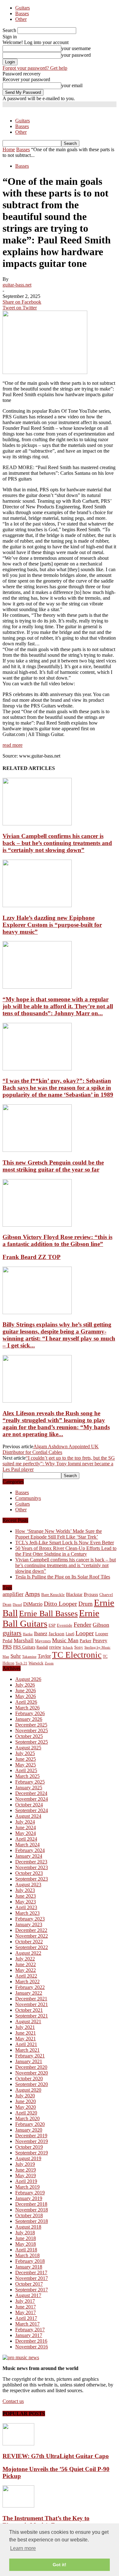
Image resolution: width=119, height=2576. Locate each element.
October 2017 (29, 2284)
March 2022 (27, 1982)
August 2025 (28, 1748)
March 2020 (27, 2118)
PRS (7, 1647)
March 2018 (27, 2255)
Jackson (56, 1633)
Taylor (44, 1656)
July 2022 (25, 1959)
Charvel (106, 1595)
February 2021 (30, 2056)
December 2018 (31, 2204)
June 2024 (26, 1827)
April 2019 (26, 2181)
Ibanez (41, 1633)
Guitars (23, 8)
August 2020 (28, 2090)
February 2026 (30, 1713)
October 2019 (29, 2147)
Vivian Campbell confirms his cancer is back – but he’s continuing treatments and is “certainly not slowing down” (57, 843)
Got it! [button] (60, 2565)
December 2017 (31, 2273)
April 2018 (26, 2250)
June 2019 (26, 2170)
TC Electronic (77, 1655)
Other (21, 19)
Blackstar (74, 1595)
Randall (42, 1647)
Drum (86, 1604)
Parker (86, 1641)
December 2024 (31, 1793)
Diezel (17, 1605)
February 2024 (30, 1850)
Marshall (24, 1640)
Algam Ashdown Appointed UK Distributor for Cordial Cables (51, 1449)
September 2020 (32, 2084)
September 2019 (32, 2153)
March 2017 (27, 2324)
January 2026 (29, 1719)
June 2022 (26, 1964)
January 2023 (29, 1924)
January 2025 (29, 1788)
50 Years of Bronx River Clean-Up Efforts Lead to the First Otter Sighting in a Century (66, 1551)
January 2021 (29, 2061)
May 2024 (26, 1833)
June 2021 (26, 2033)
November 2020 (32, 2073)
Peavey (100, 1640)
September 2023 (32, 1879)
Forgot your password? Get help (35, 68)
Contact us (13, 2401)
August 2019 (28, 2158)
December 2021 (31, 1999)
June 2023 (26, 1896)
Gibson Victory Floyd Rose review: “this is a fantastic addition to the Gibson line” (57, 1240)
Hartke (28, 1634)
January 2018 (29, 2267)
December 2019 (31, 2136)
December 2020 (31, 2067)
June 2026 (26, 1691)
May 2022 (26, 1970)
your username (76, 48)
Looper (85, 1633)
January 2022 (29, 1993)
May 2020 (26, 2107)
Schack (68, 1647)
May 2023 (26, 1902)
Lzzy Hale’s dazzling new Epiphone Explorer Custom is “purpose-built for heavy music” (52, 925)
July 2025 (25, 1753)
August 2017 (28, 2295)
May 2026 (26, 1696)
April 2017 (26, 2318)
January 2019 (29, 2198)
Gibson (101, 1625)
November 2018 (32, 2210)
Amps (32, 1594)
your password (76, 55)
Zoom (49, 1663)
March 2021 (27, 2050)
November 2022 (32, 1936)
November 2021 (32, 2004)
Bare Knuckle (53, 1595)
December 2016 (31, 2341)
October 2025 (29, 1736)
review (55, 1647)
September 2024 (32, 1810)
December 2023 (31, 1862)
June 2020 (26, 2101)
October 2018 (29, 2215)
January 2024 (29, 1856)
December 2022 (31, 1930)
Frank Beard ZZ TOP (32, 1257)
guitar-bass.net (17, 285)
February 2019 (30, 2193)
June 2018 (26, 2238)
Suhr (16, 1656)
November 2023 (32, 1867)
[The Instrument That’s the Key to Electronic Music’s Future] (18, 2506)
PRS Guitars (24, 1647)
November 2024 (32, 1799)
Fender (83, 1624)
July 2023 (25, 1890)
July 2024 (25, 1822)
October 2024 (29, 1805)
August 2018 (28, 2227)
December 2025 (31, 1725)
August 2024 (28, 1816)
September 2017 (32, 2290)
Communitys (28, 1498)
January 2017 (29, 2335)
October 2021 (29, 2010)
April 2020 (26, 2113)
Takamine (29, 1657)
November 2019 (32, 2141)
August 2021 (28, 2021)
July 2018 (25, 2233)
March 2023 (27, 1913)
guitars (12, 1633)
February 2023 (30, 1919)
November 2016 (32, 2347)
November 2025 (32, 1730)
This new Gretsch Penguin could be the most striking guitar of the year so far (53, 1166)
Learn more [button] (23, 2548)
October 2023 (29, 1873)
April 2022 (26, 1976)
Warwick (36, 1663)
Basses (22, 13)
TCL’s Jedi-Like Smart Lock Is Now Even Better (65, 1543)
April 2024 (26, 1839)
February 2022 (30, 1987)
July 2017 (25, 2301)
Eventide (65, 1625)
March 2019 (27, 2187)
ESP (52, 1625)
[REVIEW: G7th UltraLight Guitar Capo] (18, 2444)
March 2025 (27, 1776)
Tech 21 (21, 1663)
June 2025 (26, 1759)
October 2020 (29, 2079)
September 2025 (32, 1742)
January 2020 (29, 2130)
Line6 (70, 1634)
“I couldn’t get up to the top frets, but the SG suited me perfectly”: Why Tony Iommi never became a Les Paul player (59, 1464)
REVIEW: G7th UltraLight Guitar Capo (56, 2456)
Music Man (65, 1640)
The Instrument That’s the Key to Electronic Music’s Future (46, 2522)
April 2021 (26, 2044)
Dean (7, 1604)
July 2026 (25, 1685)
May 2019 (26, 2176)
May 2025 (26, 1765)
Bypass (91, 1594)
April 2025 (26, 1770)
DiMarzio (33, 1604)
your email (72, 85)
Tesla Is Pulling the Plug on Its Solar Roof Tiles (63, 1577)
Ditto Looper (60, 1604)
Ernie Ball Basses (48, 1614)
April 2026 (26, 1702)
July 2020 (25, 2096)
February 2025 (30, 1782)
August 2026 (28, 1679)
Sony (79, 1647)
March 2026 (27, 1708)
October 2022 (29, 1942)
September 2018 (32, 2221)
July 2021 (25, 2027)
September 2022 (32, 1947)
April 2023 (26, 1907)
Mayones (43, 1641)
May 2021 (26, 2039)
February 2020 (30, 2124)
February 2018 (30, 2261)
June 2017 (26, 2307)
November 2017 (32, 2278)
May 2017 (26, 2312)
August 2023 (28, 1885)
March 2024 (27, 1845)
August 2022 (28, 1953)
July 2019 (25, 2164)
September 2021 (32, 2016)
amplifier (13, 1594)
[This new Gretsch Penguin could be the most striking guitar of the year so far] (37, 1150)
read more (13, 745)
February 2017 (30, 2330)
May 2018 (26, 2244)
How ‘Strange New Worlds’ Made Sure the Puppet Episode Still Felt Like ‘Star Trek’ (59, 1534)
